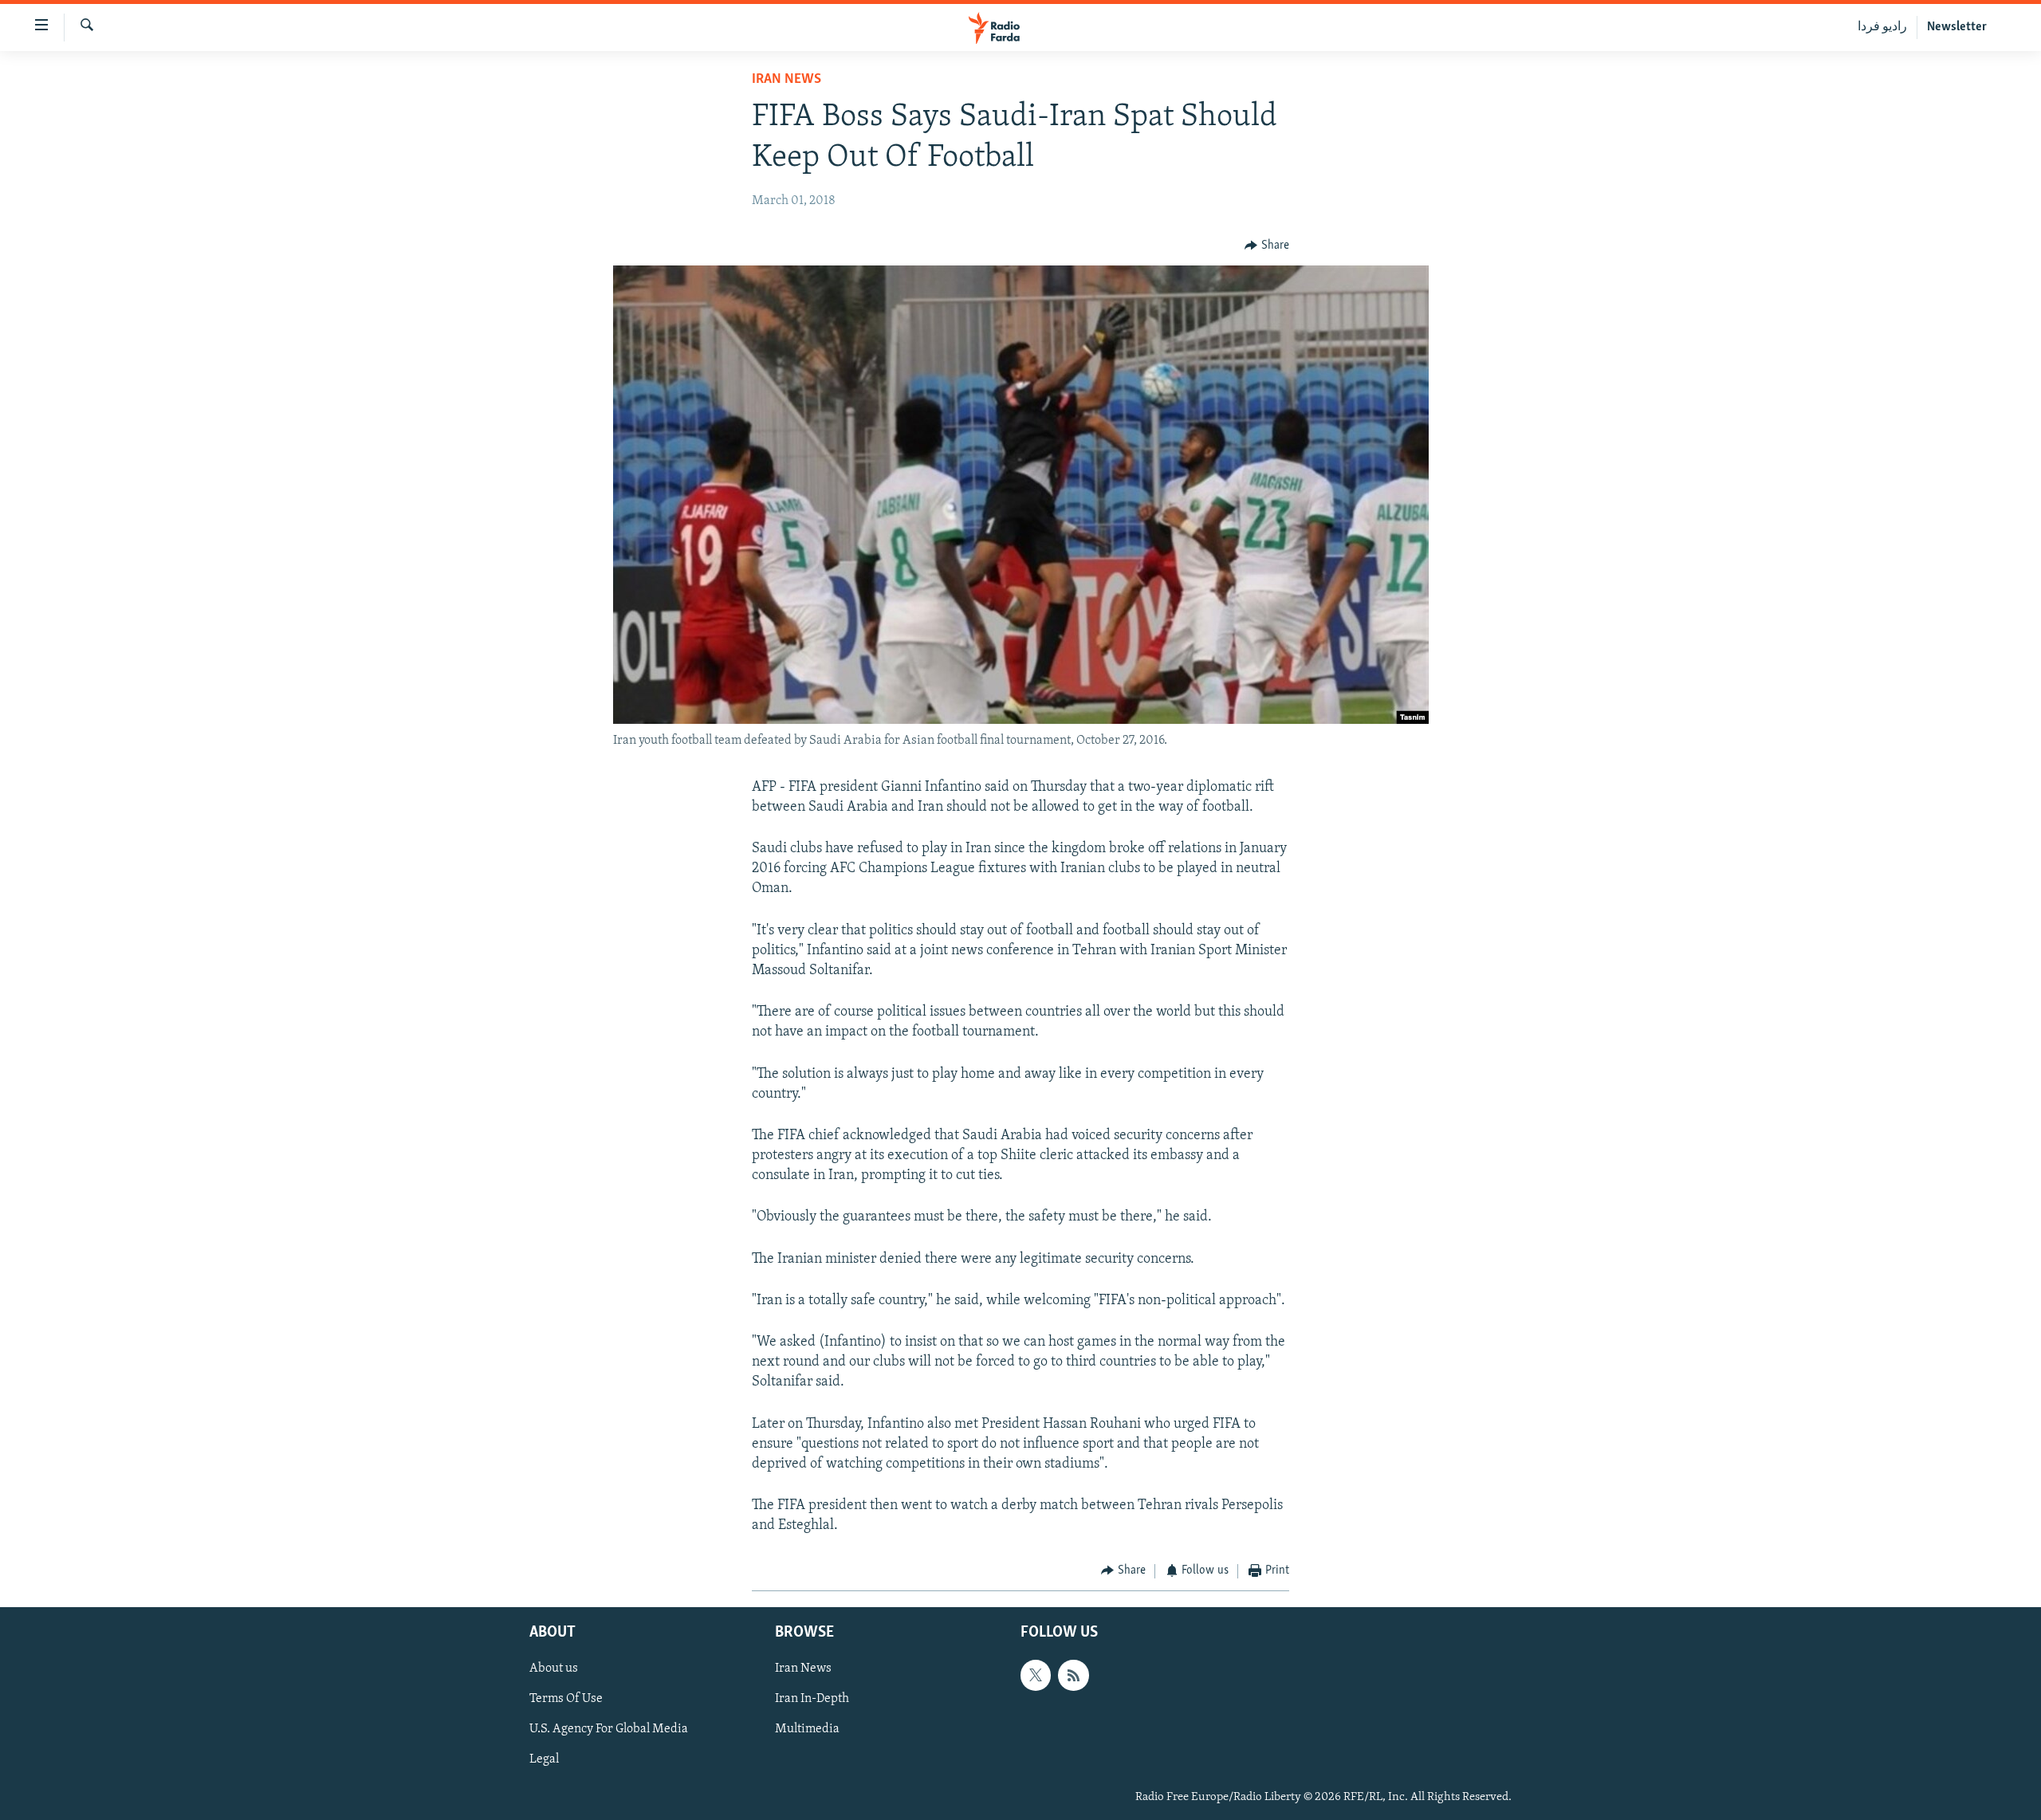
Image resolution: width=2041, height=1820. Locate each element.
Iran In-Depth (812, 1699)
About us (554, 1669)
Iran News (787, 80)
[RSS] (1073, 1675)
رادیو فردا (1882, 27)
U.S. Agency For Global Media (609, 1729)
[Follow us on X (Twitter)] (1036, 1675)
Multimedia (807, 1729)
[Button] (1267, 246)
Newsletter (1957, 27)
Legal (544, 1760)
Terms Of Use (566, 1699)
